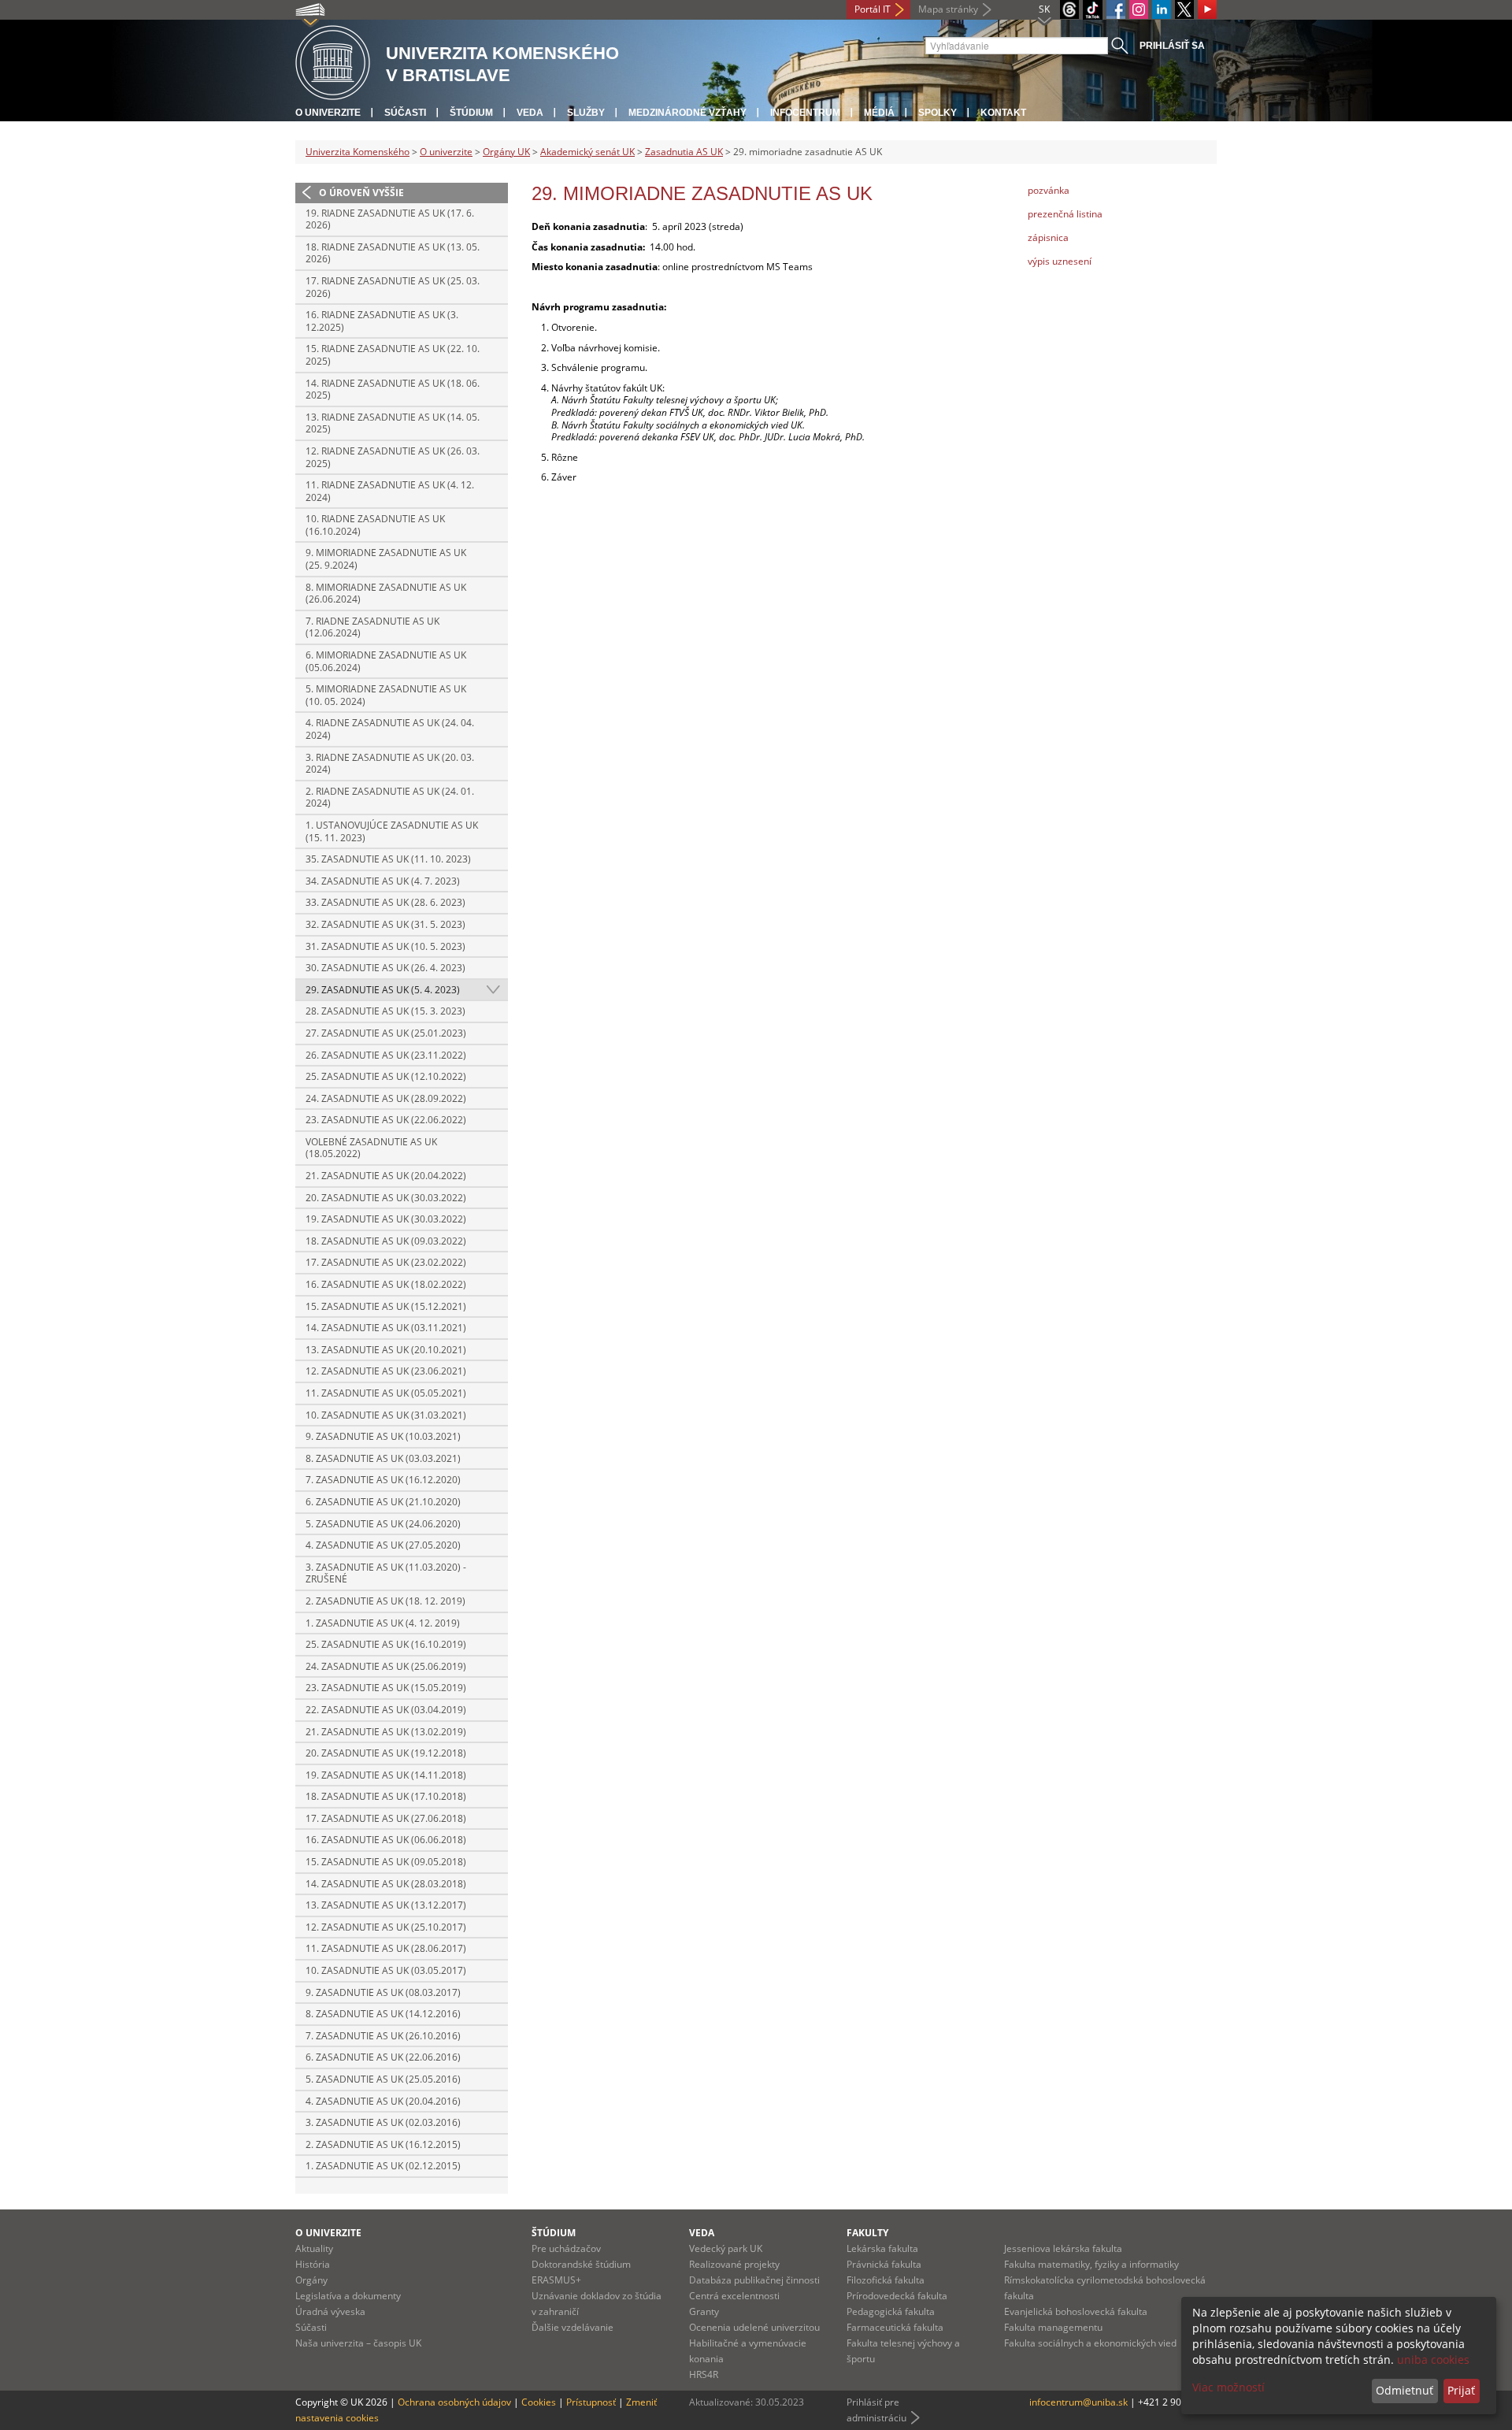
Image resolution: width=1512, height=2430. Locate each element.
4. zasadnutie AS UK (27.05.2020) (383, 1545)
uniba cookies (1433, 2360)
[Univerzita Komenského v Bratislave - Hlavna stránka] (333, 63)
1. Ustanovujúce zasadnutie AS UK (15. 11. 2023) (392, 831)
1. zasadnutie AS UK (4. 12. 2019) (383, 1623)
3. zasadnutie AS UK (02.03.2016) (383, 2122)
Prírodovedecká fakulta (897, 2296)
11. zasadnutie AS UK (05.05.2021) (386, 1393)
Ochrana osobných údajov (454, 2402)
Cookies (539, 2402)
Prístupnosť (591, 2402)
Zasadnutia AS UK (684, 152)
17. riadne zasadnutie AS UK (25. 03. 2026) (393, 287)
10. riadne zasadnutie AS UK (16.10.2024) (375, 525)
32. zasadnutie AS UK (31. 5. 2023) (385, 924)
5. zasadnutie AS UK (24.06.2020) (383, 1524)
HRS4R (704, 2374)
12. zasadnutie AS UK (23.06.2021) (386, 1371)
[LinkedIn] (1162, 9)
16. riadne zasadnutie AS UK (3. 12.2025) (382, 321)
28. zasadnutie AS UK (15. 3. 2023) (385, 1011)
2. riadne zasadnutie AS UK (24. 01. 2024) (390, 798)
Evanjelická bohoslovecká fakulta (1076, 2311)
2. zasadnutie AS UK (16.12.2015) (383, 2144)
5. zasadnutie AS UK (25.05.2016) (383, 2079)
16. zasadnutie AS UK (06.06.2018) (386, 1840)
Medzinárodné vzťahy (687, 113)
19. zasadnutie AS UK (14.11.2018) (386, 1775)
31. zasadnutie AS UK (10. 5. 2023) (385, 946)
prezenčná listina (1065, 214)
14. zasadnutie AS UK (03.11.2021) (386, 1328)
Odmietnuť (1405, 2390)
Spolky (938, 113)
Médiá (879, 113)
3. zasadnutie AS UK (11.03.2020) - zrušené (386, 1573)
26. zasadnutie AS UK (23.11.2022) (386, 1055)
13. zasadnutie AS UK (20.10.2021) (386, 1350)
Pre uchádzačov (566, 2248)
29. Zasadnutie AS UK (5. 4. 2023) (383, 990)
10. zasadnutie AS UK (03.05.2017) (386, 1970)
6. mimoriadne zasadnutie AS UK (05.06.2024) (386, 661)
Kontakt (1003, 113)
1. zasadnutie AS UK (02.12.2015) (383, 2166)
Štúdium (471, 113)
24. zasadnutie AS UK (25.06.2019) (386, 1666)
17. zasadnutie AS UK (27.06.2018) (386, 1818)
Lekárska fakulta (882, 2248)
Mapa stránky (948, 9)
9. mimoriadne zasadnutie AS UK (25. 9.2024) (386, 559)
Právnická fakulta (884, 2264)
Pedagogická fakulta (891, 2311)
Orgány (311, 2280)
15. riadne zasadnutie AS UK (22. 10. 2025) (393, 355)
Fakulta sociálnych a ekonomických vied (1090, 2343)
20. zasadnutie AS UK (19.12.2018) (386, 1753)
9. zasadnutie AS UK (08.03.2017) (383, 1992)
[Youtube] (1207, 9)
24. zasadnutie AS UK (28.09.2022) (386, 1098)
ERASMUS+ (556, 2280)
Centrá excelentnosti (734, 2296)
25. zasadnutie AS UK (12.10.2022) (386, 1076)
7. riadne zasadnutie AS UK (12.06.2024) (372, 627)
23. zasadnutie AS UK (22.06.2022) (386, 1120)
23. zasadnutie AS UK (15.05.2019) (386, 1688)
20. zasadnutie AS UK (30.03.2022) (386, 1198)
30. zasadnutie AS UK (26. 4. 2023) (385, 968)
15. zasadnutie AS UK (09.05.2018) (386, 1862)
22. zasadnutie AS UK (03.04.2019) (386, 1710)
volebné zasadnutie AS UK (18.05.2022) (371, 1148)
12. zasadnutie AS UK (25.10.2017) (386, 1927)
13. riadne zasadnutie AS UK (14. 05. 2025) (393, 423)
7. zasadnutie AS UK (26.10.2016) (383, 2036)
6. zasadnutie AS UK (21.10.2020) (383, 1502)
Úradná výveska (330, 2311)
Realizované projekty (734, 2264)
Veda (530, 113)
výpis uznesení (1060, 261)
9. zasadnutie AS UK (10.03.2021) (383, 1436)
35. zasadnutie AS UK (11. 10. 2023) (388, 859)
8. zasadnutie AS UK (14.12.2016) (383, 2014)
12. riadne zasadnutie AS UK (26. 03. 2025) (393, 457)
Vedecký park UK (726, 2248)
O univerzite (328, 113)
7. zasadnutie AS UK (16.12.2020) (383, 1480)
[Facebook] (1116, 9)
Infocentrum (805, 113)
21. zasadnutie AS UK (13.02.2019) (386, 1732)
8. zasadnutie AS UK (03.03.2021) (383, 1458)
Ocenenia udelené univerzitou (754, 2327)
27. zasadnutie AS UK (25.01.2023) (386, 1033)
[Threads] (1069, 9)
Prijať (1461, 2390)
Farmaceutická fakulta (895, 2327)
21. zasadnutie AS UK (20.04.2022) (386, 1176)
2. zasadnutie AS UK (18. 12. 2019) (385, 1601)
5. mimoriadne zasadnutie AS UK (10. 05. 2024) (386, 695)
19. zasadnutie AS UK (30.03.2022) (386, 1219)
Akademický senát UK (587, 152)
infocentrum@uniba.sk (1078, 2402)
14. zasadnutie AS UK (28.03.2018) (386, 1884)
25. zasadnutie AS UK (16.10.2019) (386, 1644)
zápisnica (1048, 237)
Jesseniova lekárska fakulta (1063, 2248)
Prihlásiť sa (1172, 46)
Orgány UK (506, 152)
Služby (586, 113)
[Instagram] (1139, 9)
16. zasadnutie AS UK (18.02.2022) (386, 1284)
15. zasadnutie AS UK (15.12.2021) (386, 1306)
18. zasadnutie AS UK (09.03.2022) (386, 1241)
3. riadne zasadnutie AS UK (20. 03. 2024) (390, 764)
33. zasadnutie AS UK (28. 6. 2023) (385, 902)
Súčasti (405, 113)
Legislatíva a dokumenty (348, 2296)
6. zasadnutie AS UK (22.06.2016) (383, 2057)
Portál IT (873, 9)
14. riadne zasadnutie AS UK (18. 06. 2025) (393, 390)
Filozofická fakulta (886, 2280)
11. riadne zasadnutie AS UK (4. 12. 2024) (390, 491)
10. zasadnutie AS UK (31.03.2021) (386, 1415)
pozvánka (1049, 190)
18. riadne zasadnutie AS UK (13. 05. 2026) (393, 253)
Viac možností (1228, 2387)
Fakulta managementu (1053, 2327)
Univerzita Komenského (358, 152)
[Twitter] (1184, 9)
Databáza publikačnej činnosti (754, 2280)
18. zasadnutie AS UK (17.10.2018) (386, 1796)
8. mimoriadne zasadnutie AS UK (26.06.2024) (386, 594)
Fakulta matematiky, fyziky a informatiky (1091, 2264)
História (313, 2264)
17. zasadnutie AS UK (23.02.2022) (386, 1262)
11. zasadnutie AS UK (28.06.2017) (386, 1948)
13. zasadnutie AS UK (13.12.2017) (386, 1905)
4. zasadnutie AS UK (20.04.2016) (383, 2101)
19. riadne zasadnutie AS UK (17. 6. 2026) (390, 219)
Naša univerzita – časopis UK (358, 2343)
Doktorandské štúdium (581, 2264)
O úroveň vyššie (361, 193)
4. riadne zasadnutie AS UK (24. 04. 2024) (390, 729)
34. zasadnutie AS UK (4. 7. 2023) (383, 881)
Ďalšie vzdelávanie (573, 2327)
